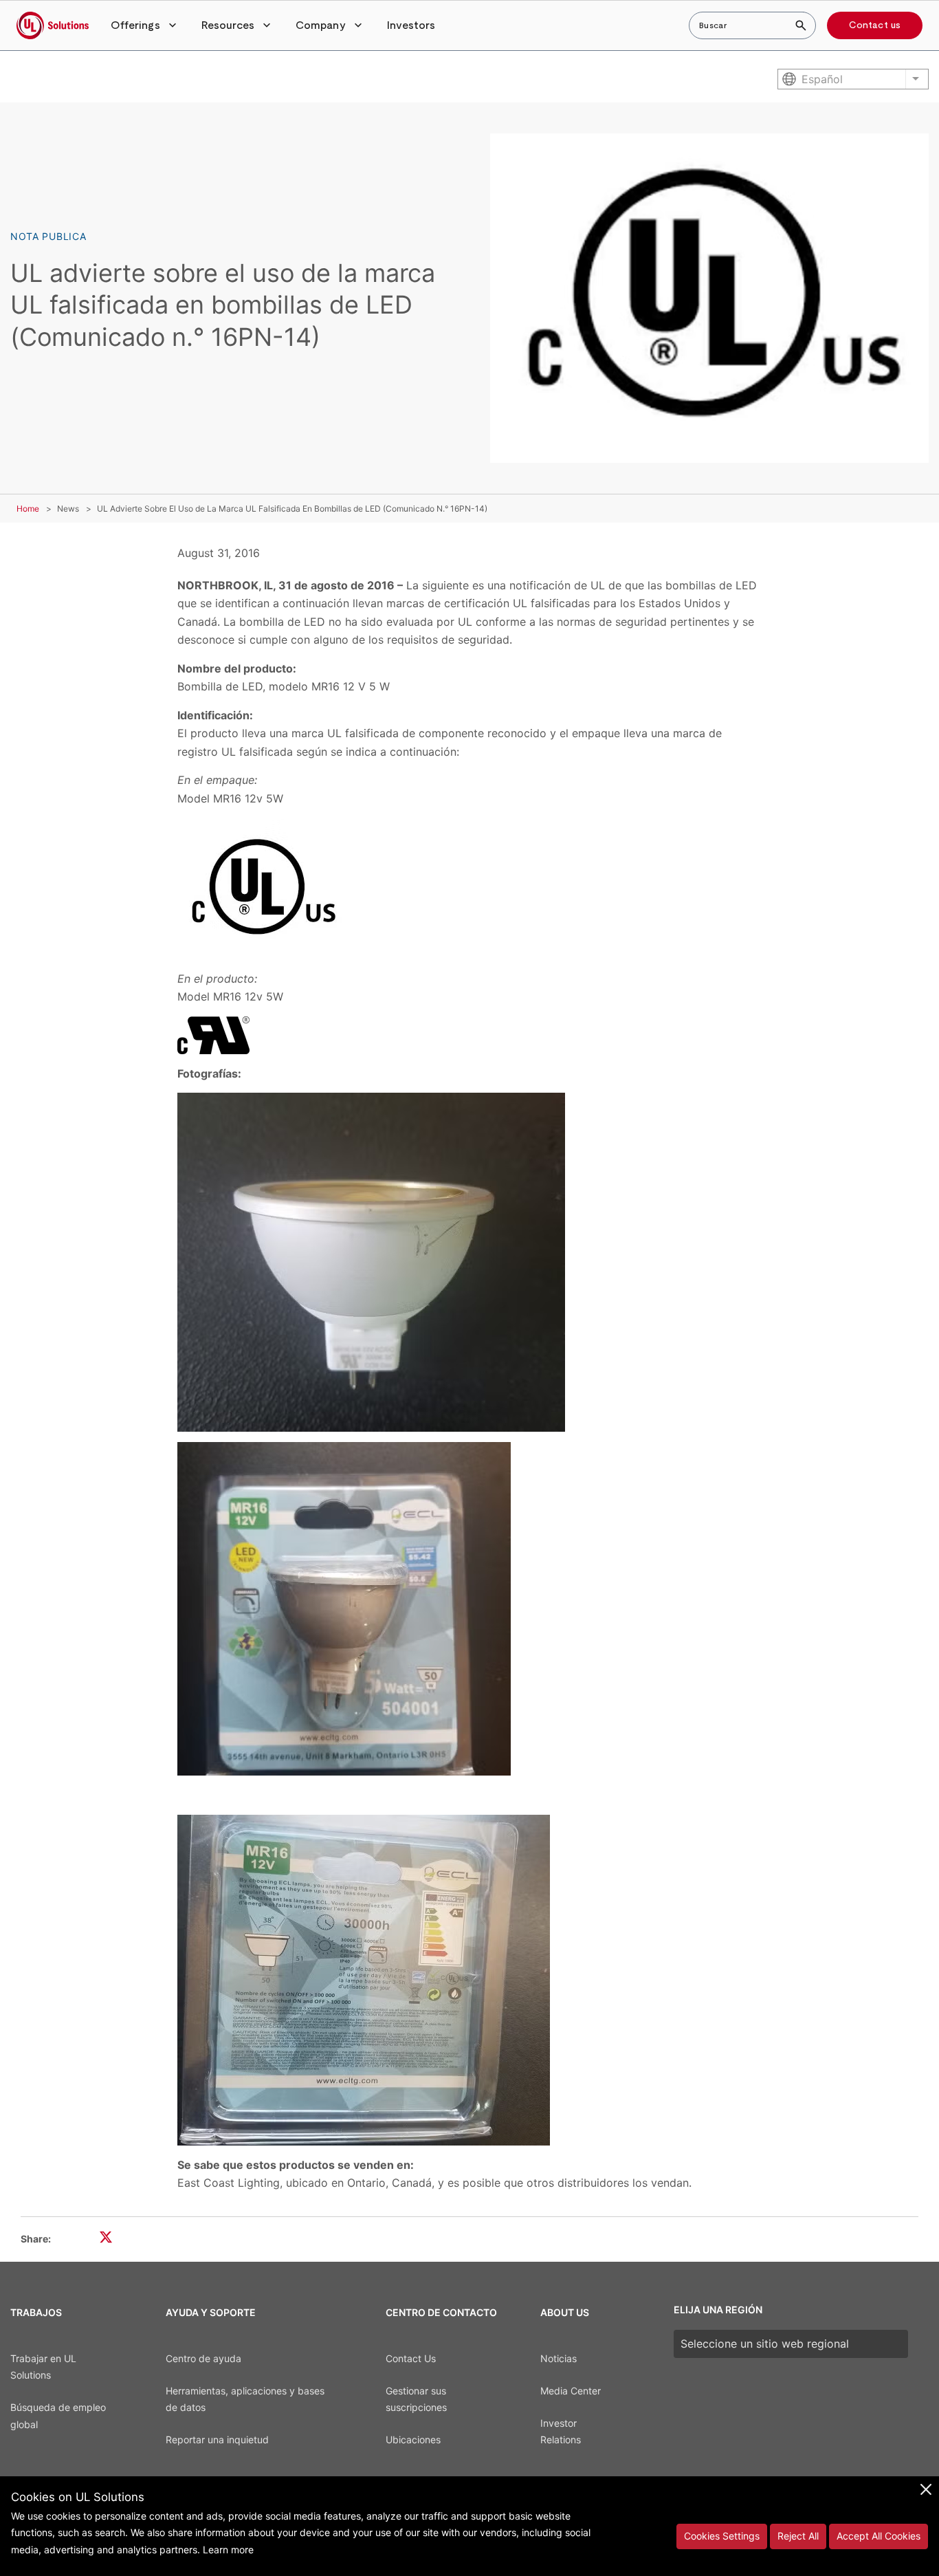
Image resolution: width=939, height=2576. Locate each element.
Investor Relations (561, 2432)
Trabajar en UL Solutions (43, 2367)
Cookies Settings (722, 2536)
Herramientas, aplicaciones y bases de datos (245, 2399)
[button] (145, 25)
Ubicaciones (413, 2439)
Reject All (798, 2536)
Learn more (228, 2550)
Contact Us (411, 2358)
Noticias (559, 2358)
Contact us (875, 25)
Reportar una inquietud (217, 2439)
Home (28, 509)
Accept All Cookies (879, 2536)
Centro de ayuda (203, 2358)
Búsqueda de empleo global (58, 2416)
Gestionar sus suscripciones (416, 2399)
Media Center (571, 2391)
